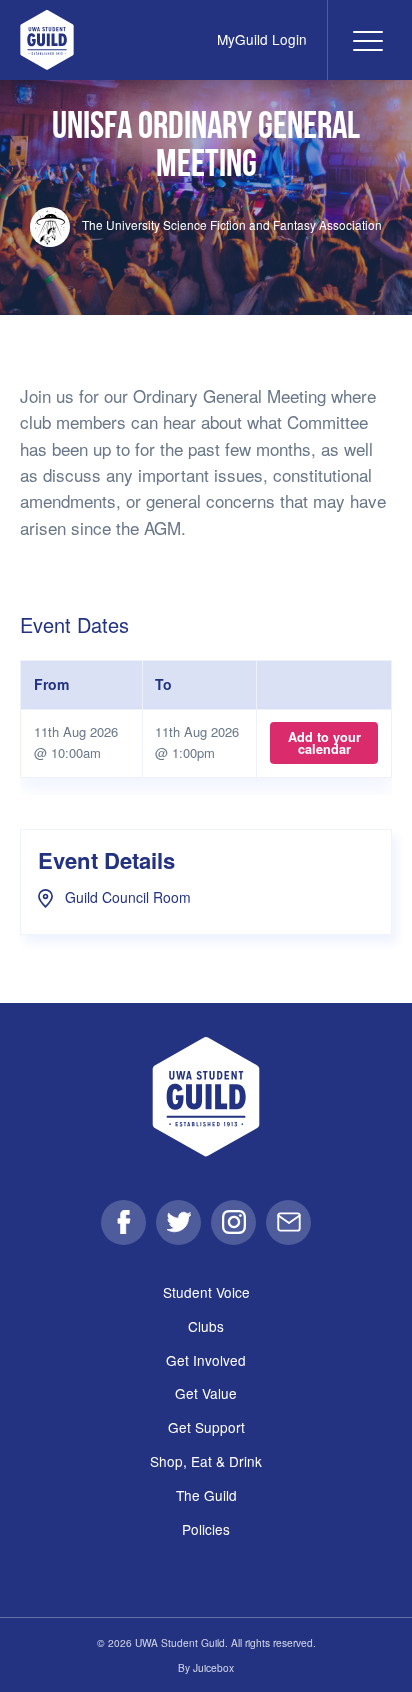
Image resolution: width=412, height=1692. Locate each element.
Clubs (206, 1326)
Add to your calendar (324, 743)
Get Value (206, 1393)
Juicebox (213, 1667)
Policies (206, 1529)
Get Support (206, 1427)
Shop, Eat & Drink (206, 1461)
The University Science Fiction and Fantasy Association (230, 224)
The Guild (206, 1495)
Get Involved (206, 1360)
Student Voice (206, 1292)
